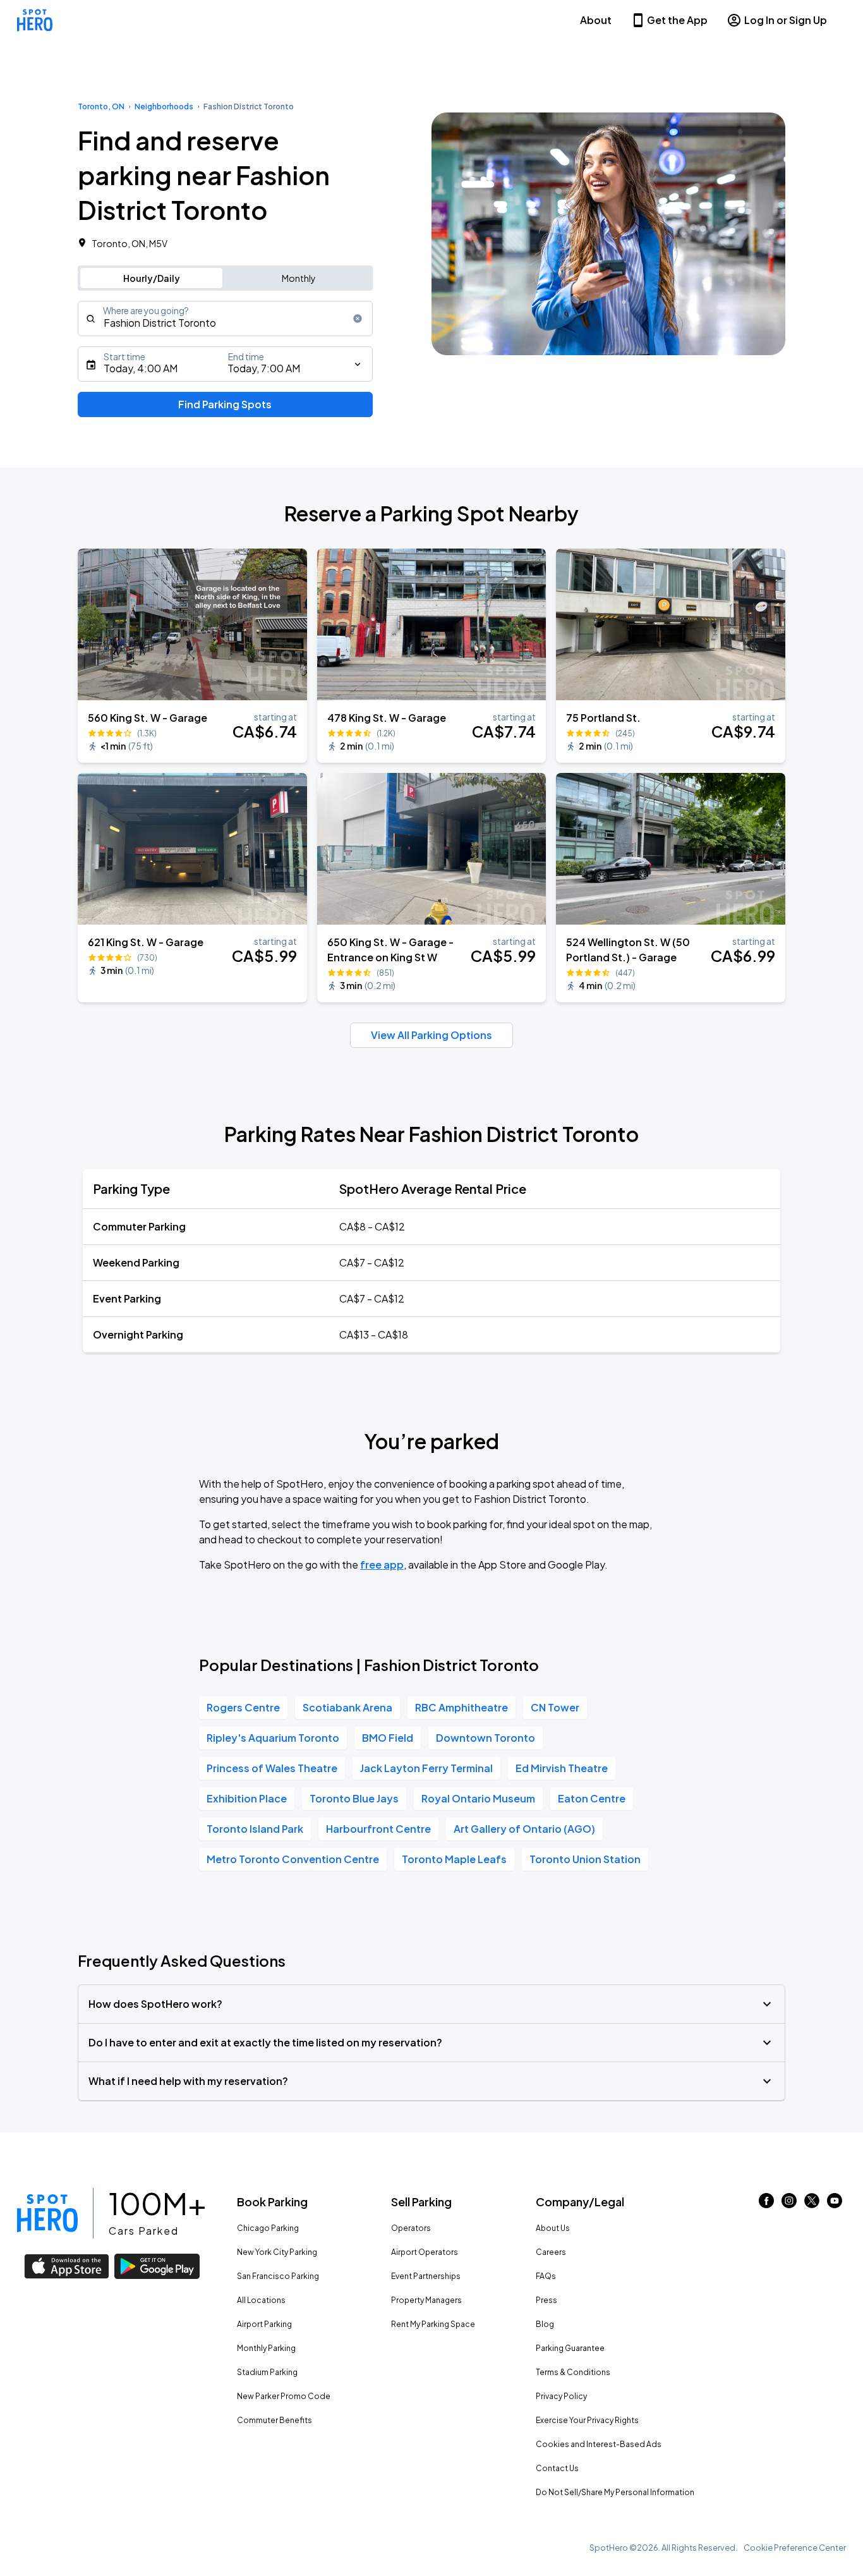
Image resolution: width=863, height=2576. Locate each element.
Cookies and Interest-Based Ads (599, 2444)
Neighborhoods (164, 106)
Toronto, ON (101, 106)
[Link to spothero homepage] (47, 2213)
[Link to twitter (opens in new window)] (812, 2204)
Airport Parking (264, 2324)
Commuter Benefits (275, 2420)
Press (546, 2300)
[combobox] (225, 319)
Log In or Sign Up (786, 20)
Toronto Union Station (585, 1859)
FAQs (546, 2276)
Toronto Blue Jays (354, 1798)
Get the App (677, 20)
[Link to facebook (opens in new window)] (766, 2204)
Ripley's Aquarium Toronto (273, 1738)
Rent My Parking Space (433, 2324)
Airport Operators (425, 2252)
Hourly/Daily (152, 278)
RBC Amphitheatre (462, 1707)
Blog (545, 2324)
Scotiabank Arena (347, 1707)
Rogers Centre (243, 1707)
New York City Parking (277, 2252)
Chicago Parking (268, 2228)
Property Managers (426, 2300)
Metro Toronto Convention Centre (293, 1859)
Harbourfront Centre (378, 1829)
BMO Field (388, 1738)
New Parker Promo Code (284, 2396)
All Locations (261, 2300)
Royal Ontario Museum (478, 1798)
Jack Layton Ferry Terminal (426, 1768)
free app (382, 1564)
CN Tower (555, 1707)
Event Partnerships (426, 2276)
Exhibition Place (247, 1798)
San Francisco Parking (278, 2276)
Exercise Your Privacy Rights (587, 2420)
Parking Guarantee (570, 2348)
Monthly (299, 278)
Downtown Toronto (486, 1738)
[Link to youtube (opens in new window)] (835, 2204)
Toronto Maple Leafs (454, 1859)
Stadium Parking (267, 2372)
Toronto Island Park (255, 1829)
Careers (551, 2252)
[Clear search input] (358, 319)
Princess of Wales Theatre (272, 1768)
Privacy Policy (561, 2396)
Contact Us (557, 2468)
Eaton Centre (592, 1798)
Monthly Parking (266, 2348)
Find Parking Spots (225, 404)
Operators (411, 2228)
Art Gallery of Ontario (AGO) (524, 1829)
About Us (553, 2228)
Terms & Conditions (573, 2372)
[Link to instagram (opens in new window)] (789, 2204)
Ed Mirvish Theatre (562, 1768)
